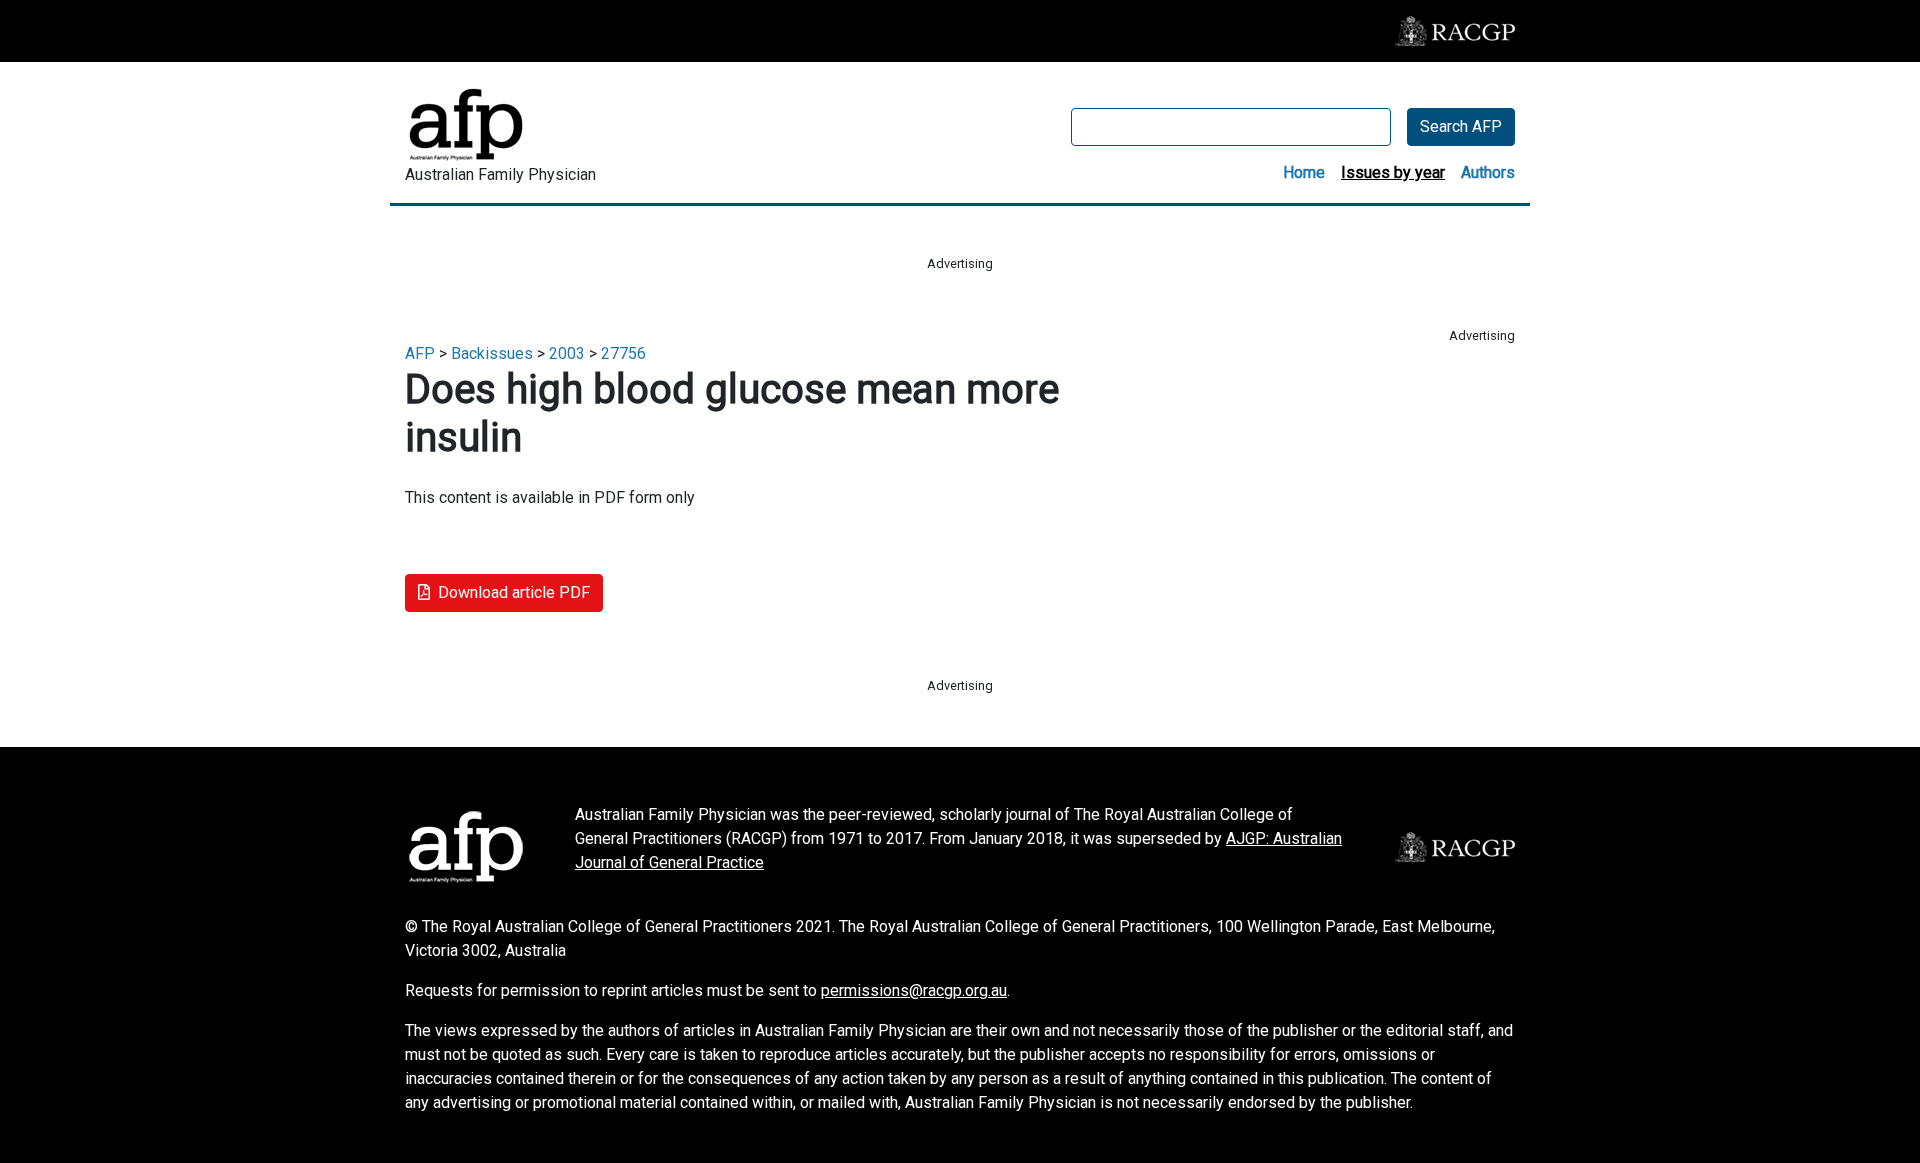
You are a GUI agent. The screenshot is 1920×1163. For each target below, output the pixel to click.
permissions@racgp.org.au (914, 990)
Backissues (492, 353)
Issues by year (1393, 172)
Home (1304, 172)
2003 (567, 353)
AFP (420, 353)
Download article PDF (514, 592)
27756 (623, 353)
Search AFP (1461, 126)
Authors (1488, 172)
